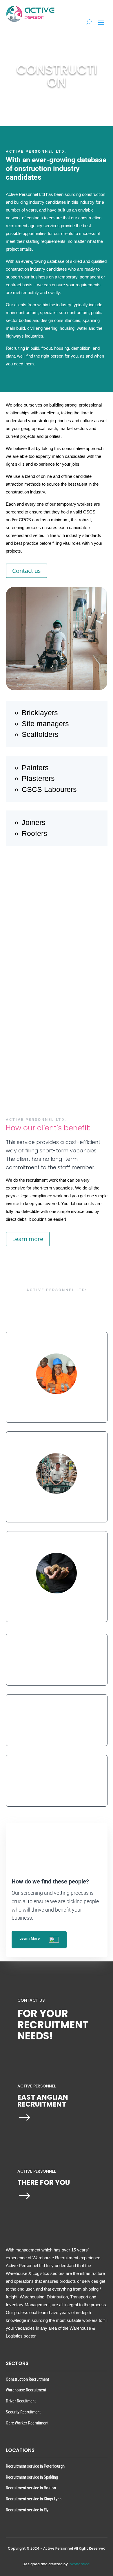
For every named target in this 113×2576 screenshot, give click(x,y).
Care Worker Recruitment (27, 2423)
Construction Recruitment (27, 2379)
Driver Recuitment (21, 2401)
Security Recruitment (23, 2412)
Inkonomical (80, 2564)
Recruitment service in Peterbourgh (35, 2466)
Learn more (85, 931)
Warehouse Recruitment (26, 2390)
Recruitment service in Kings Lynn (34, 2499)
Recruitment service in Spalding (32, 2477)
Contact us (27, 571)
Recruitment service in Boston (31, 2488)
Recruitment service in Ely (27, 2510)
